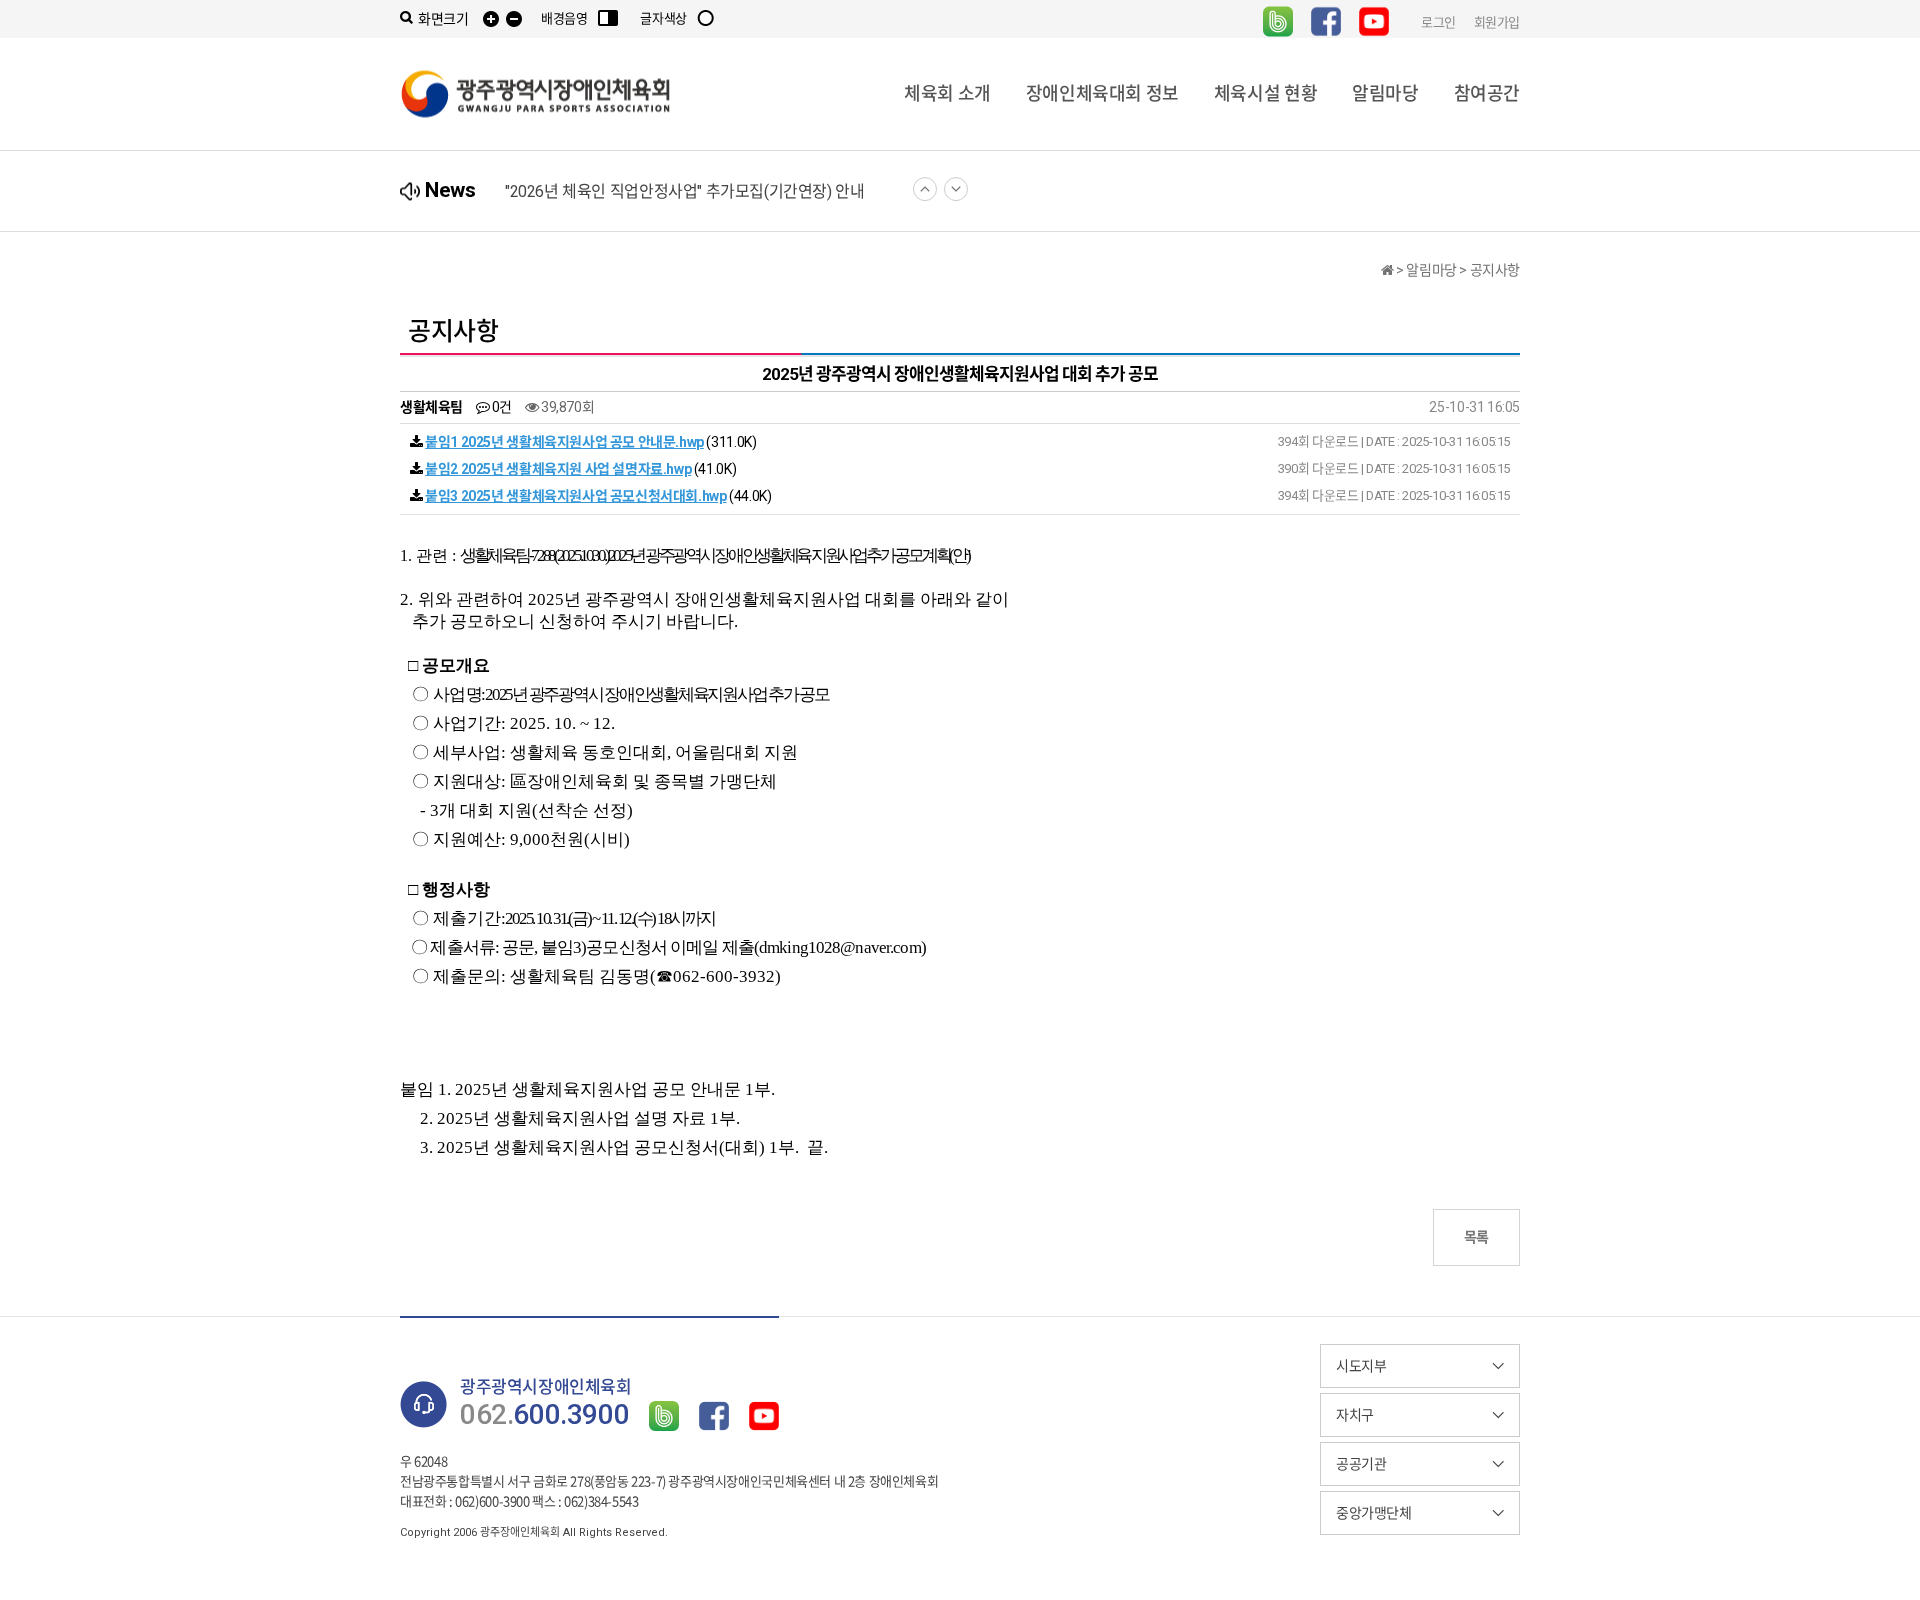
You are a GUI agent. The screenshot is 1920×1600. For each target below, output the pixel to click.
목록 (1476, 1237)
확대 (491, 19)
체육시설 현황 (1265, 93)
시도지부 (1361, 1366)
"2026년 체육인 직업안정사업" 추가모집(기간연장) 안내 (684, 191)
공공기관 (1361, 1464)
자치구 (1355, 1415)
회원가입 (1497, 21)
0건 (500, 407)
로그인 (1438, 21)
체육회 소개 (947, 93)
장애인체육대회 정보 (1102, 93)
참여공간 (1487, 93)
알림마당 (1385, 93)
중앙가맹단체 (1374, 1513)
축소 (514, 19)
